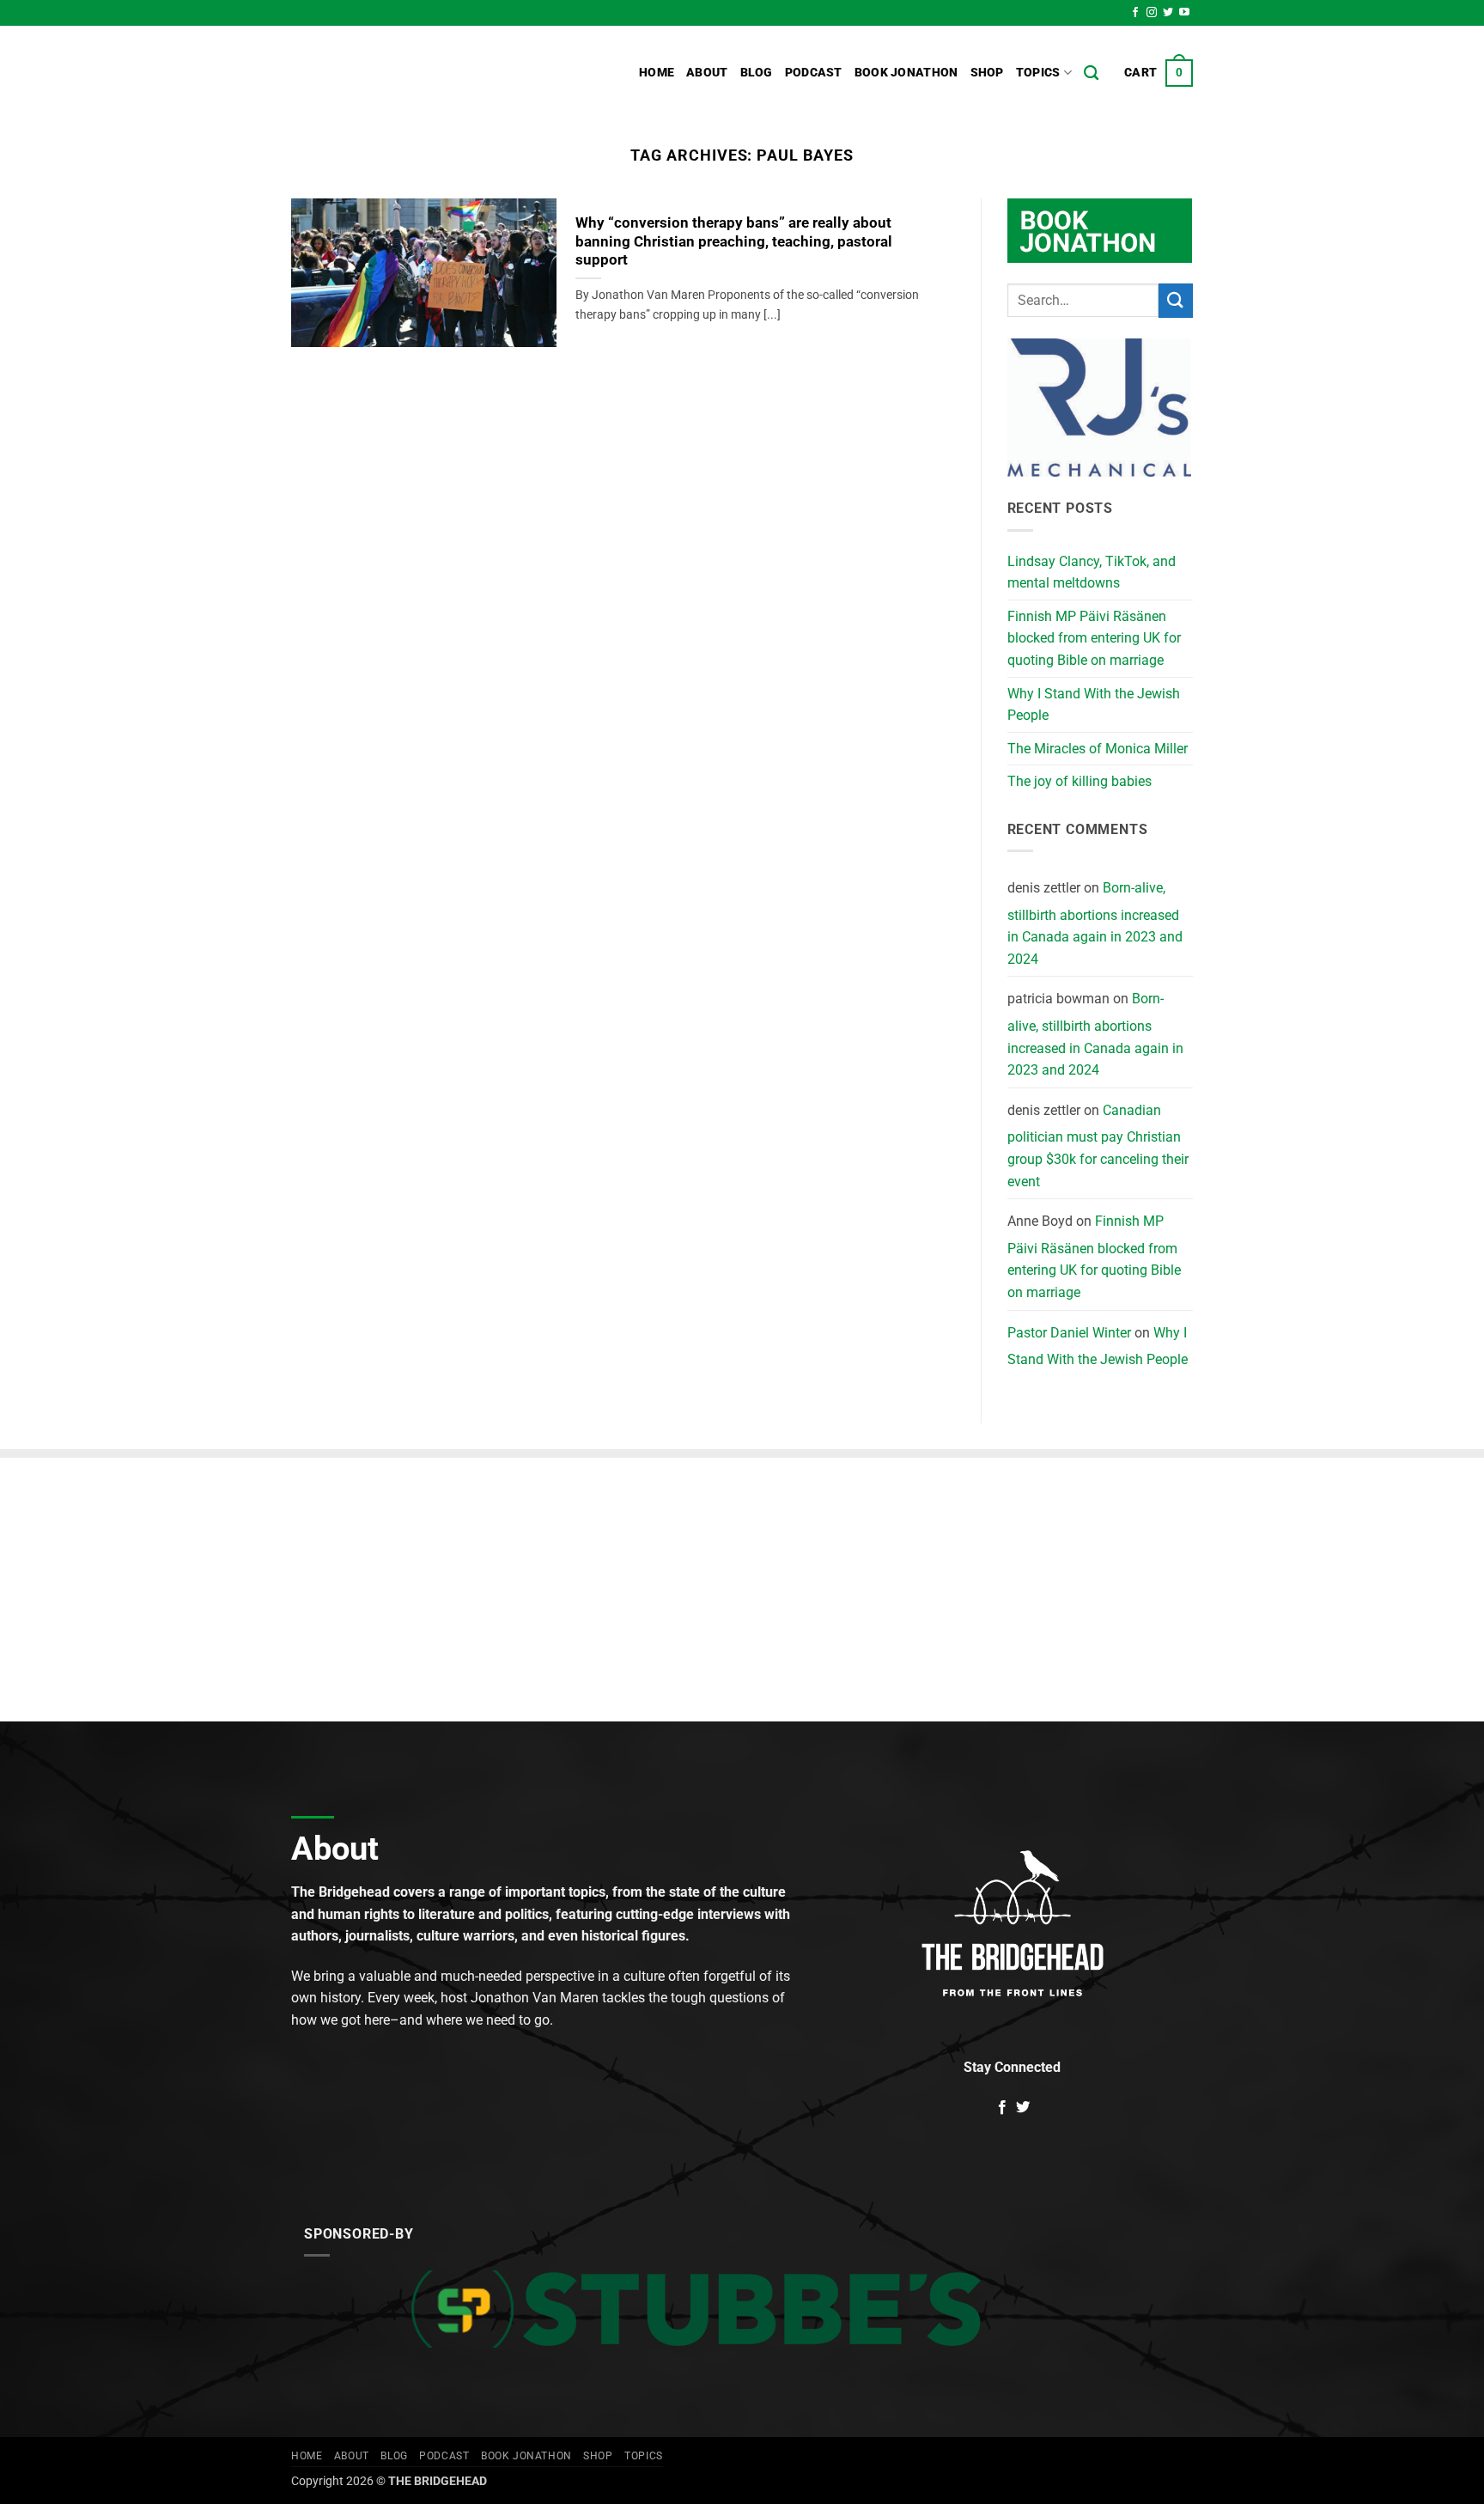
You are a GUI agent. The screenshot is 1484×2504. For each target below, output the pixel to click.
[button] (1159, 73)
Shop (987, 73)
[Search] (1091, 73)
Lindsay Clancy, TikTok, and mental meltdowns (1092, 573)
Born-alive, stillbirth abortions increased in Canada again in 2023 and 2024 (1095, 923)
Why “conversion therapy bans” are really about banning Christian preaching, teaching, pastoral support (734, 241)
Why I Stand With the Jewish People (1094, 705)
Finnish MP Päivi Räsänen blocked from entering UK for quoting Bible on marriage (1094, 638)
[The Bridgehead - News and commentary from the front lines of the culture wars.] (407, 73)
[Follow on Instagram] (1152, 13)
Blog (757, 73)
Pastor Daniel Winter (1069, 1333)
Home (657, 73)
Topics (1038, 73)
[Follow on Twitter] (1168, 13)
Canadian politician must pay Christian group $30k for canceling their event (1098, 1146)
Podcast (814, 73)
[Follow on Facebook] (1135, 13)
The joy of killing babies (1080, 781)
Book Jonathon (906, 73)
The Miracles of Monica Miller (1098, 749)
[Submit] (1176, 300)
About (707, 73)
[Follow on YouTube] (1184, 13)
